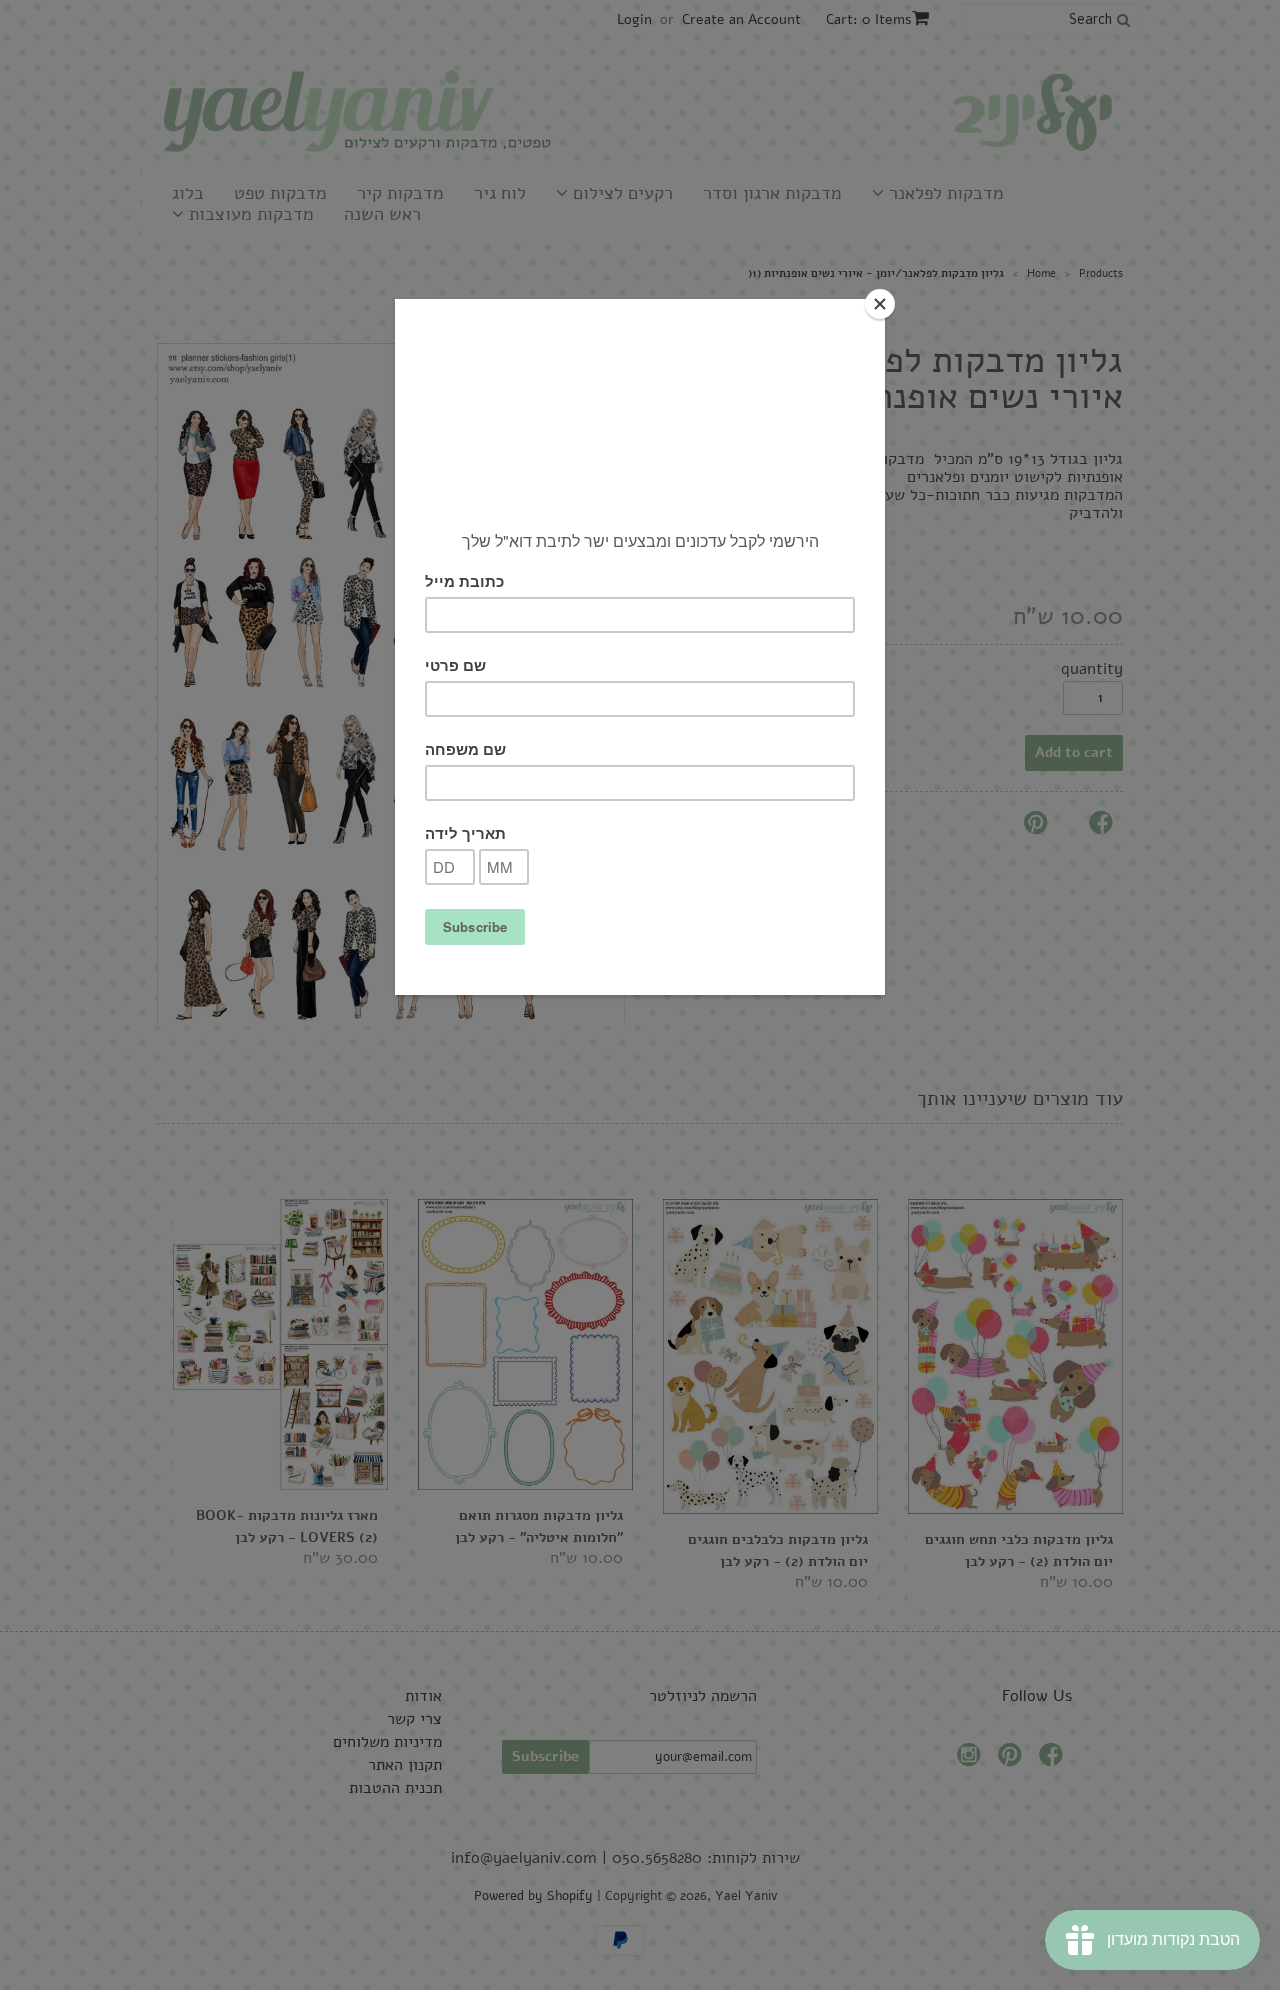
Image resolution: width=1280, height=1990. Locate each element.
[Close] (880, 304)
